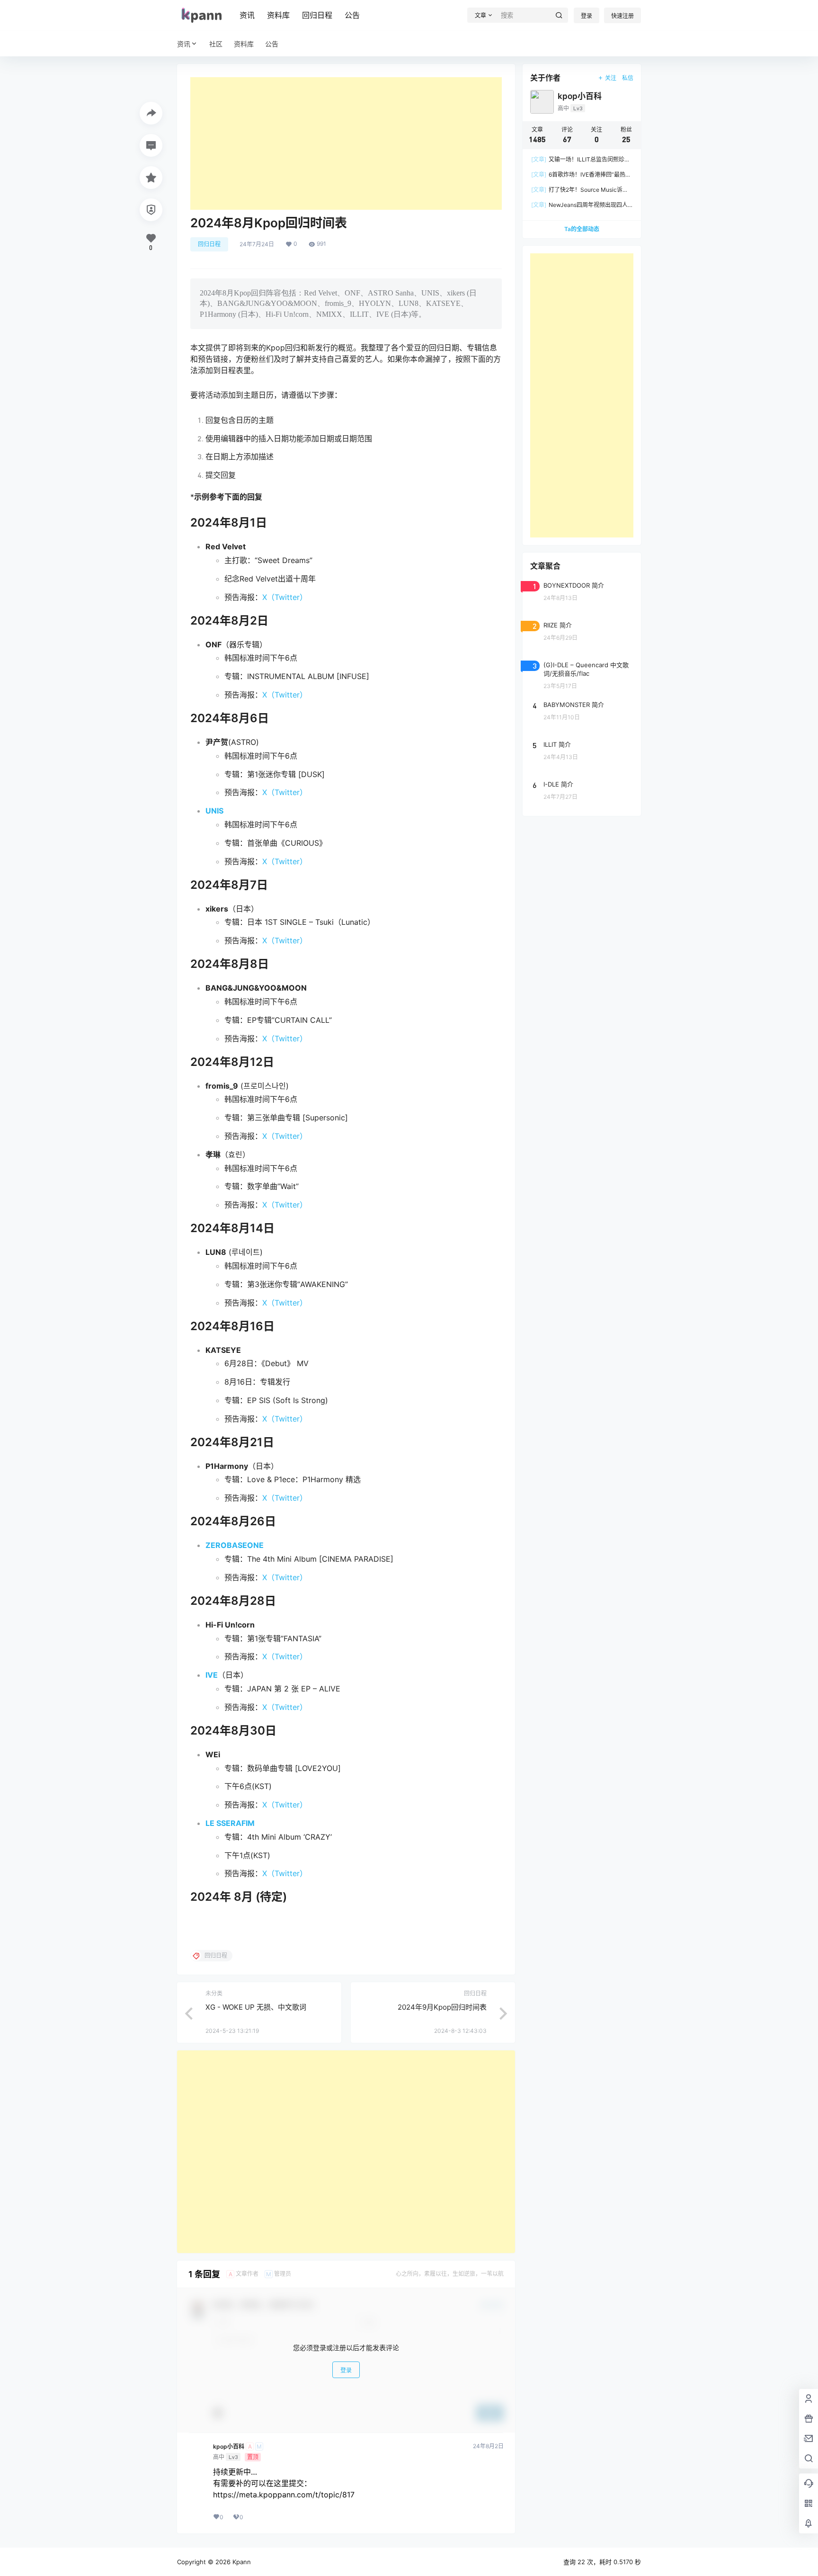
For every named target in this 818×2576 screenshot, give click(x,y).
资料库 (278, 15)
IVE (212, 1675)
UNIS (214, 811)
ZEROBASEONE (235, 1545)
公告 (352, 15)
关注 (611, 78)
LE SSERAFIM (230, 1823)
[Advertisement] (346, 143)
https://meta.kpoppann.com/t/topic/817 (284, 2495)
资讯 (247, 15)
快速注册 (622, 16)
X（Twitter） (285, 597)
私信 (628, 78)
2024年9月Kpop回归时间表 (442, 2007)
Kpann (241, 2562)
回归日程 (317, 15)
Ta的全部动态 (582, 229)
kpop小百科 (229, 2447)
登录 (587, 16)
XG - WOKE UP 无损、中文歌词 (256, 2007)
